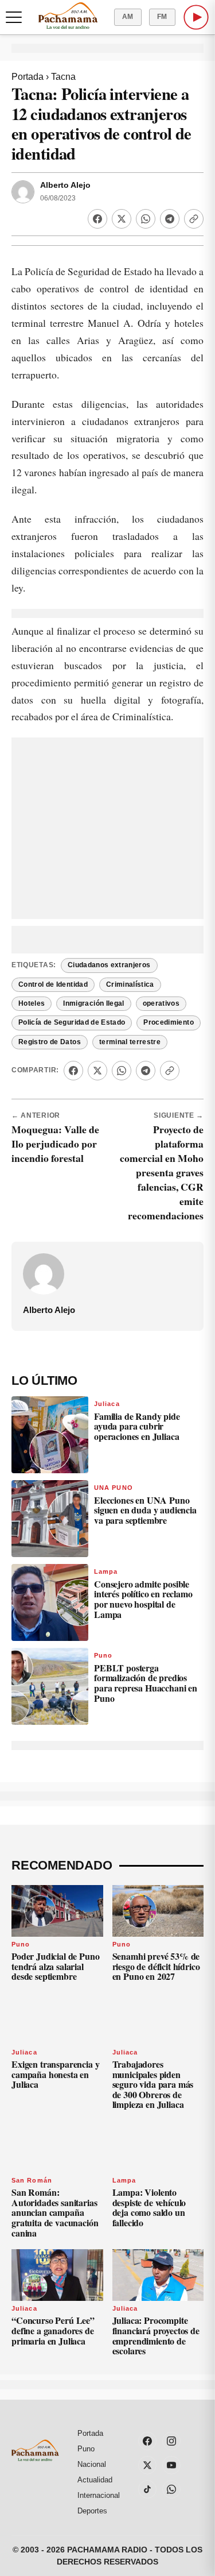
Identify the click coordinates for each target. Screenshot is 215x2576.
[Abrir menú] (14, 17)
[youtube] (171, 2465)
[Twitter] (122, 219)
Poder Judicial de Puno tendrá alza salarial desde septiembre (55, 1966)
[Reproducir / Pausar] (196, 17)
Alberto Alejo (65, 185)
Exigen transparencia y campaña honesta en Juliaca (55, 2074)
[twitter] (147, 2465)
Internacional (99, 2495)
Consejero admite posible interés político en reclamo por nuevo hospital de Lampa (143, 1599)
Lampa (106, 1571)
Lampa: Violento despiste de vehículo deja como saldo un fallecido (149, 2207)
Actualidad (95, 2480)
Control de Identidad (53, 984)
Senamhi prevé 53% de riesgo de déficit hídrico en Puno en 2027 (156, 1966)
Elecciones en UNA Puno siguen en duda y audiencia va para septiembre (145, 1510)
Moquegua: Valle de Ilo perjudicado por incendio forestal (55, 1144)
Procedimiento (169, 1022)
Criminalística (130, 984)
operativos (161, 1003)
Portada (28, 77)
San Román (32, 2180)
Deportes (92, 2511)
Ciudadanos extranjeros (109, 965)
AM (128, 17)
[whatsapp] (171, 2489)
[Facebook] (97, 219)
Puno (103, 1655)
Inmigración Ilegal (93, 1003)
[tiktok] (147, 2489)
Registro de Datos (50, 1042)
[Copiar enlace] (194, 219)
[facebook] (147, 2441)
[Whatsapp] (146, 219)
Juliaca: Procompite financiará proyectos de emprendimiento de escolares (156, 2335)
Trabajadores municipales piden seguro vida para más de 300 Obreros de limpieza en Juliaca (153, 2084)
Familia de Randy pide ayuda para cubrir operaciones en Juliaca (137, 1426)
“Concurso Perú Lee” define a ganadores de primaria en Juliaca (53, 2330)
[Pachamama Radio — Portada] (68, 16)
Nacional (92, 2464)
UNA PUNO (114, 1488)
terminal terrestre (130, 1042)
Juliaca (107, 1404)
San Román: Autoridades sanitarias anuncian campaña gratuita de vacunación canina (55, 2212)
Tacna (63, 77)
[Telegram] (170, 219)
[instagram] (171, 2441)
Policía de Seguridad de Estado (72, 1022)
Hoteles (32, 1003)
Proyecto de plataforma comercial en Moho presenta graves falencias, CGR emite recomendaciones (162, 1172)
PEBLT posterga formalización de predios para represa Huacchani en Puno (146, 1683)
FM (162, 17)
